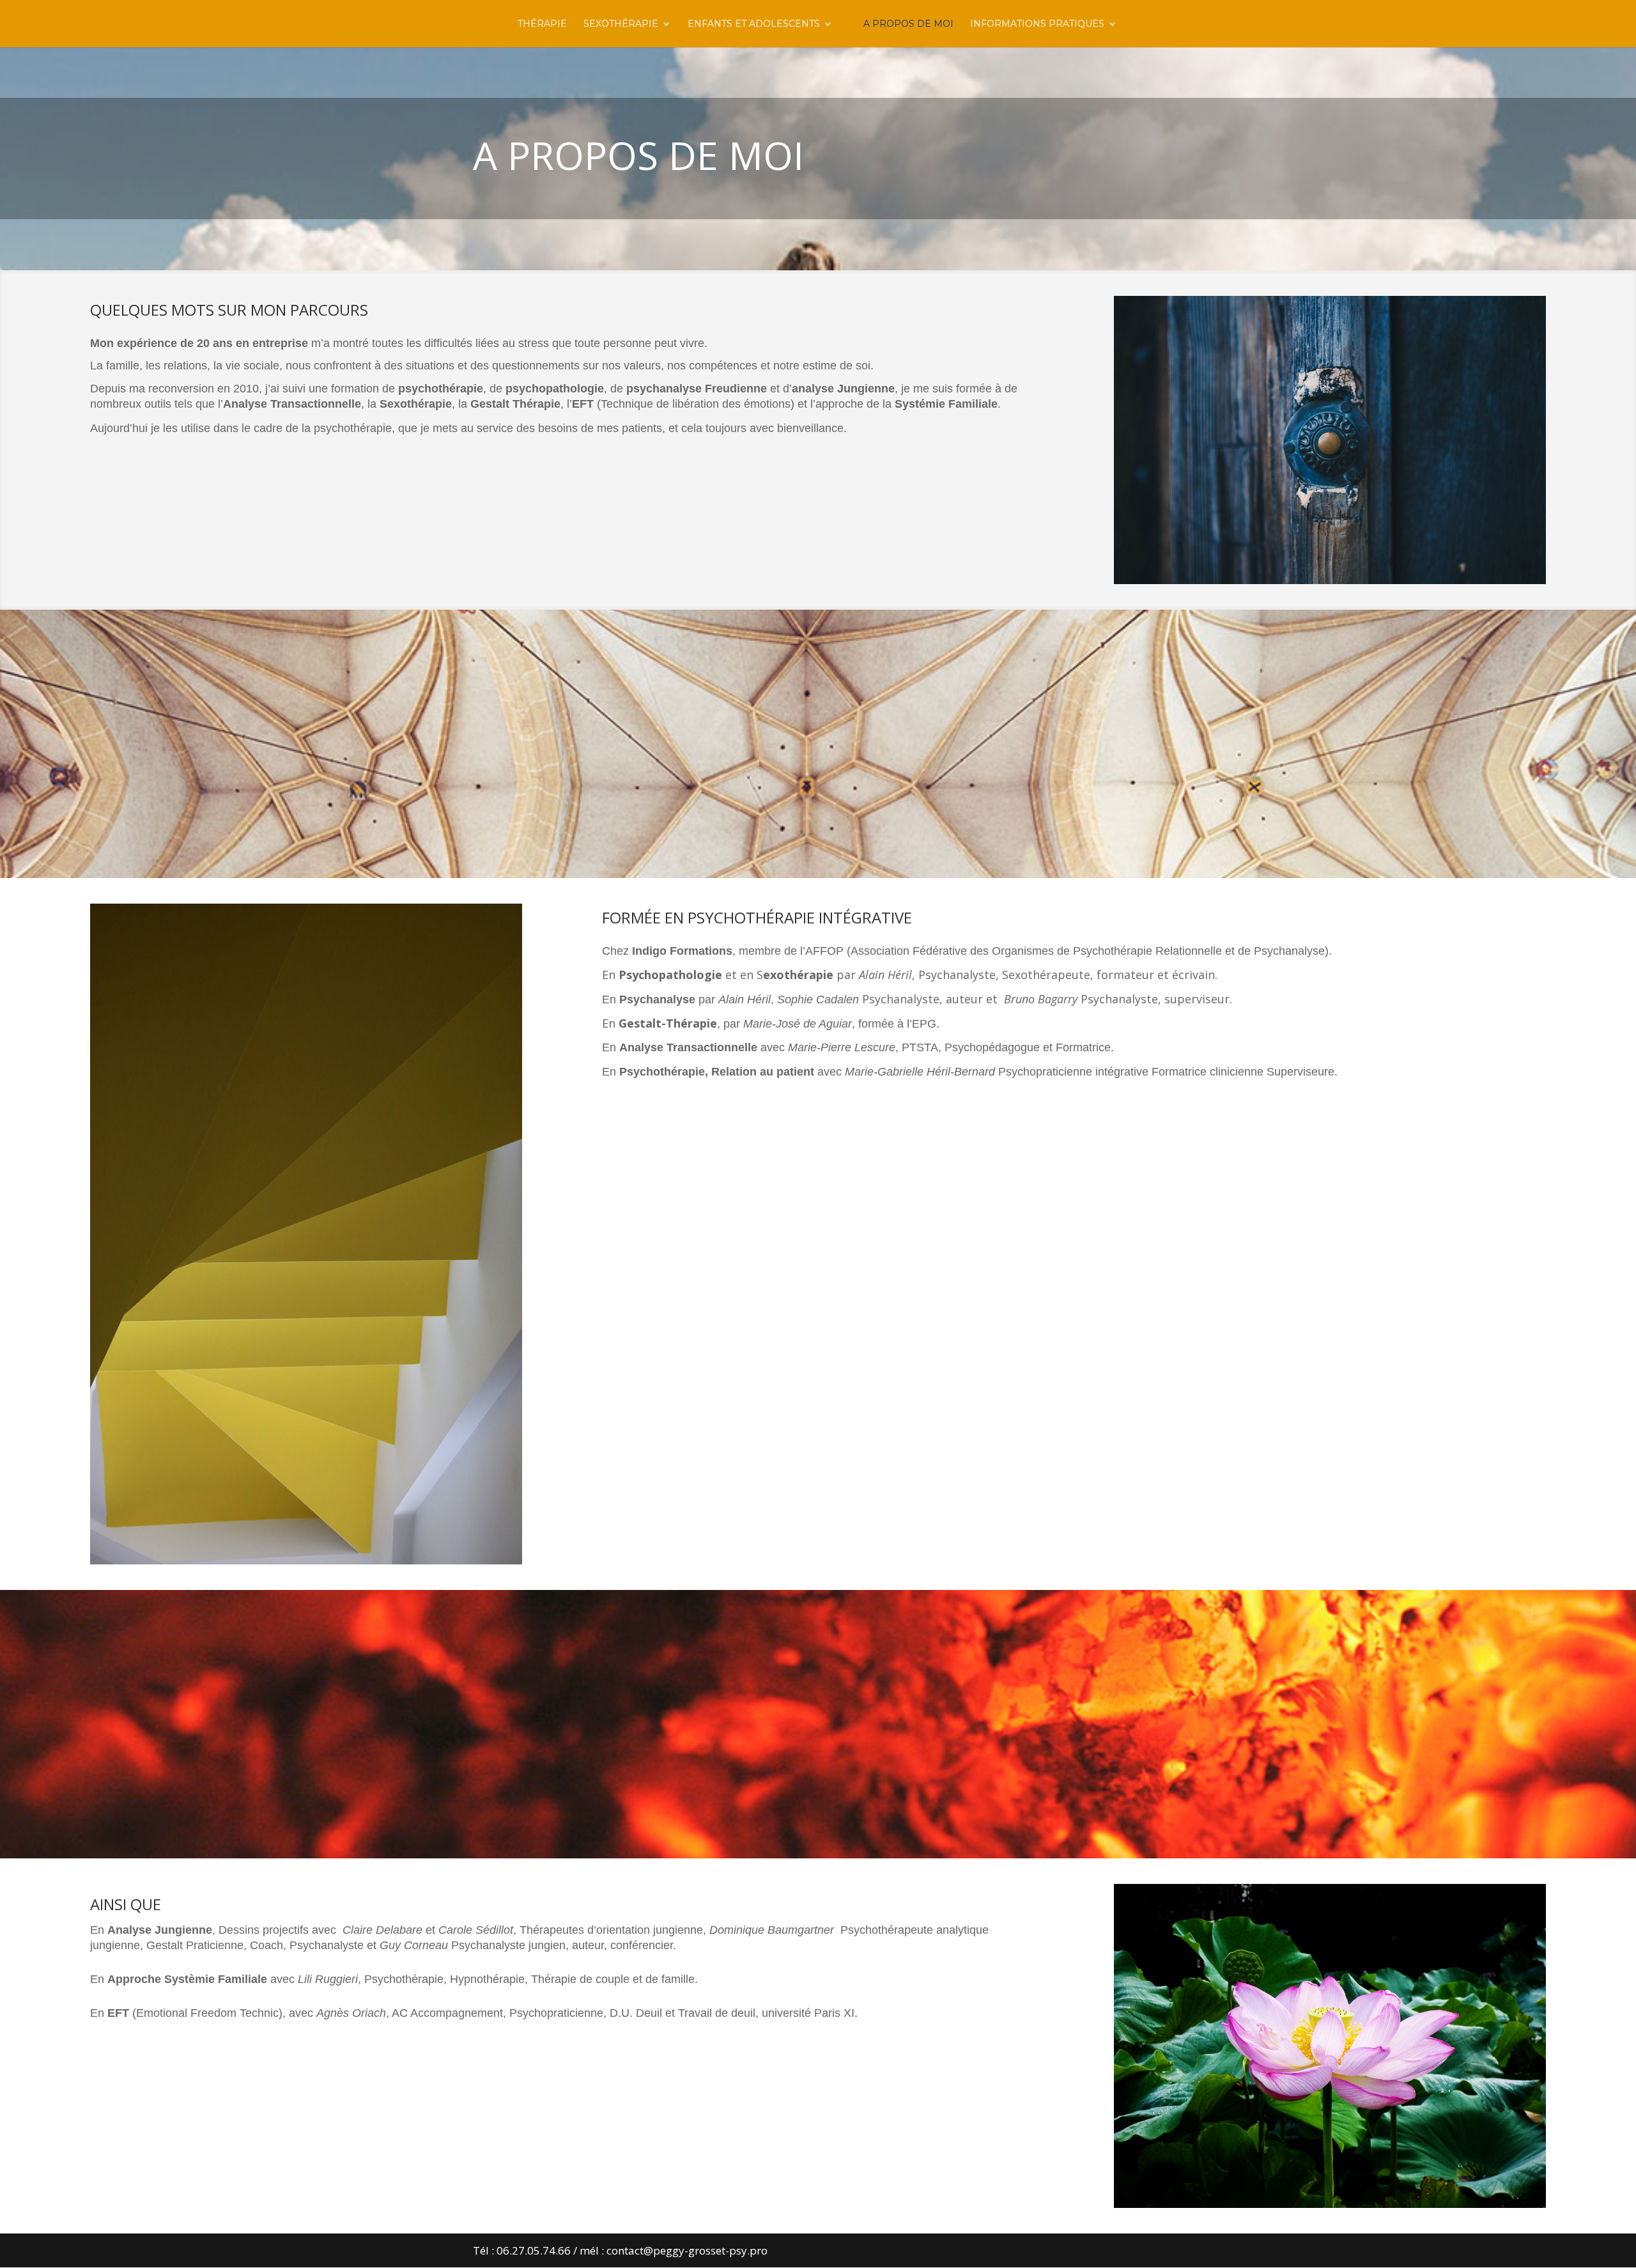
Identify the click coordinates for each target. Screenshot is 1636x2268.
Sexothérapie (621, 24)
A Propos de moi (908, 24)
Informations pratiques (1037, 24)
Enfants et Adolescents (754, 24)
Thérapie (542, 24)
